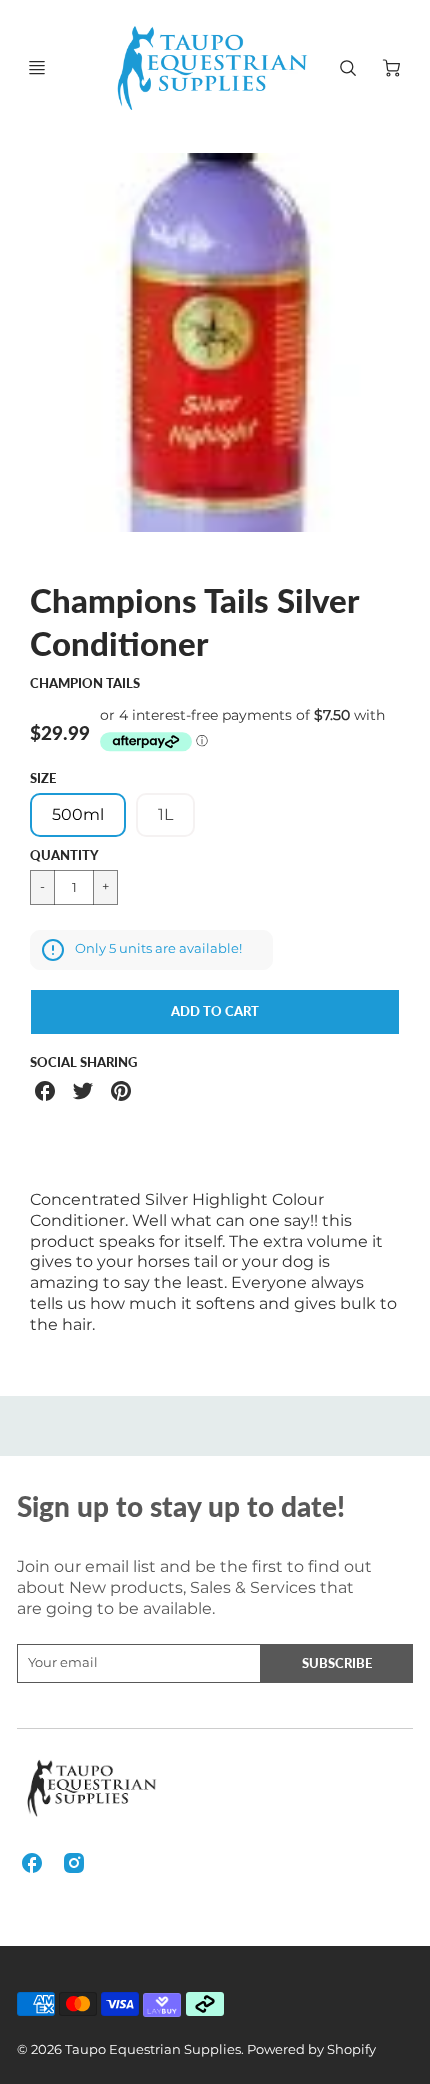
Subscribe (337, 1663)
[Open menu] (37, 68)
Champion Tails (85, 683)
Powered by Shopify (311, 2049)
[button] (215, 1012)
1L (165, 814)
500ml (78, 814)
